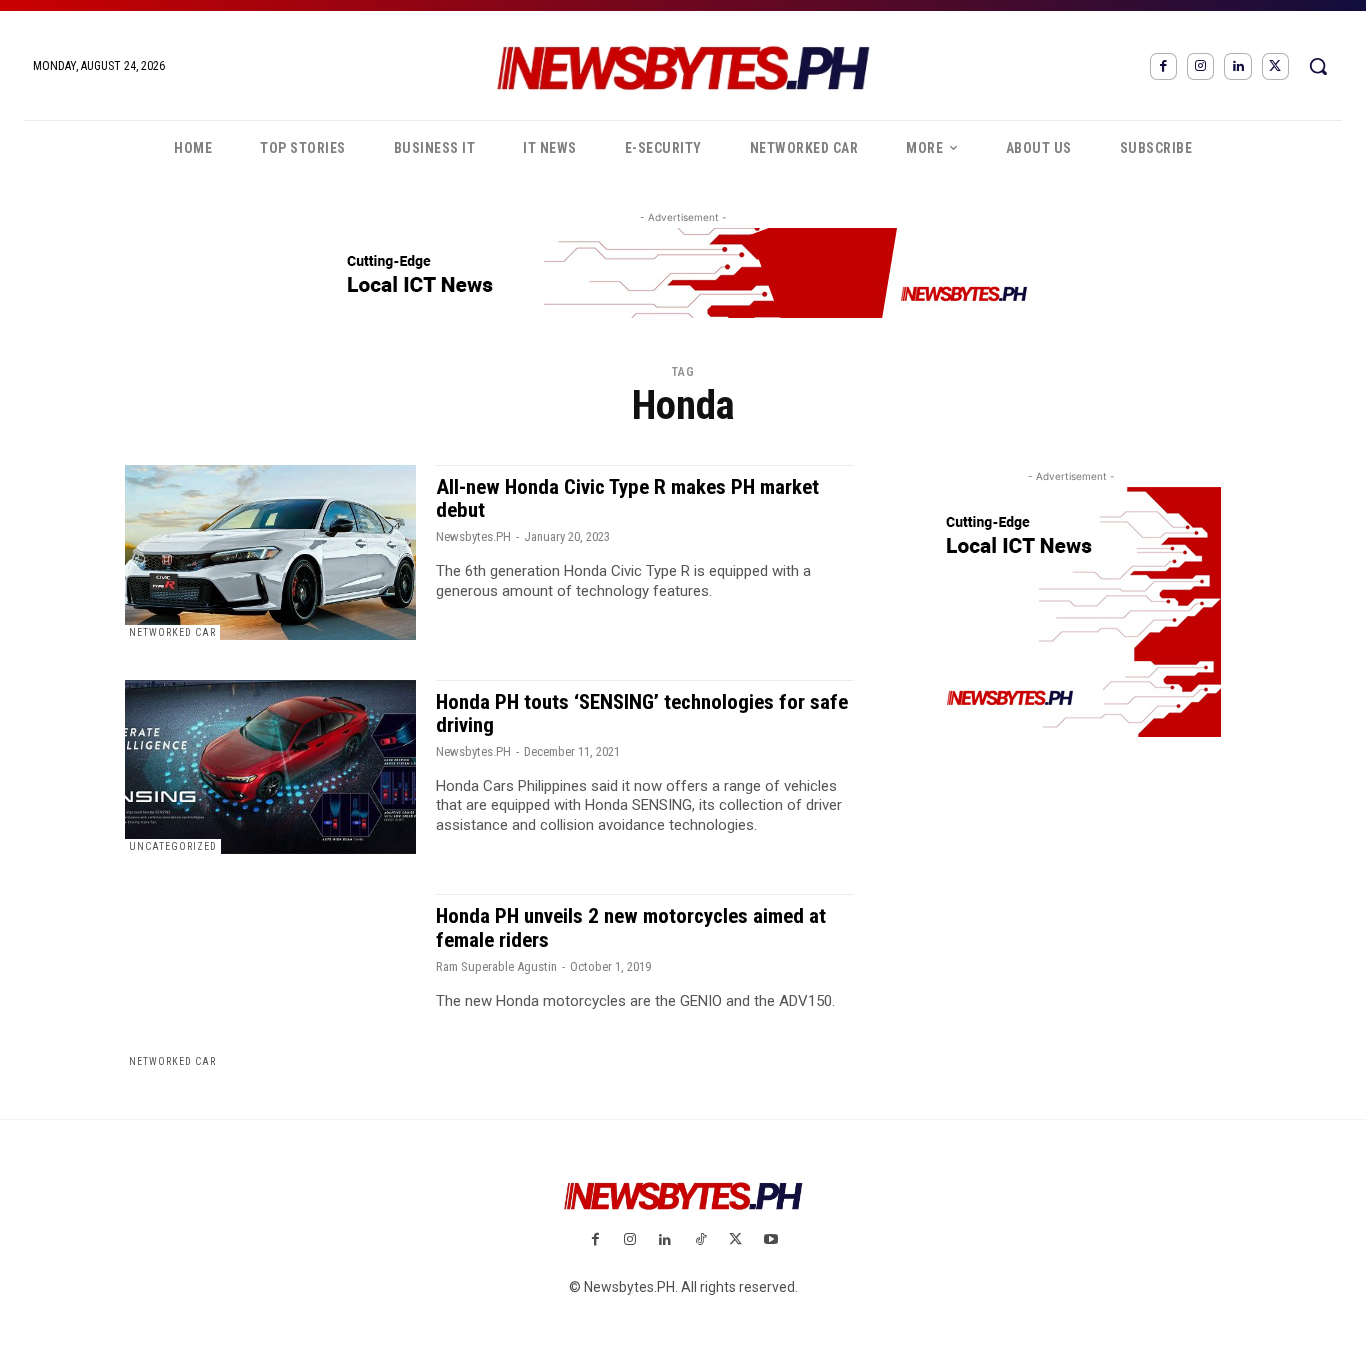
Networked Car (172, 632)
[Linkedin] (1237, 66)
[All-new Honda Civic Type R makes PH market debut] (270, 552)
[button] (1318, 66)
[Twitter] (1275, 66)
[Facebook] (1163, 66)
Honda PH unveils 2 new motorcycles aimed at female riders (631, 927)
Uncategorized (173, 846)
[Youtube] (770, 1240)
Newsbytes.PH (473, 536)
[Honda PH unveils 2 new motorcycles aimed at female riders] (270, 981)
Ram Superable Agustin (496, 966)
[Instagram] (1200, 66)
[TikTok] (700, 1240)
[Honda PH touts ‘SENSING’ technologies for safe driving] (270, 767)
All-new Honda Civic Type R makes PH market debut (627, 498)
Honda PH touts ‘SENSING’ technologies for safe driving (642, 713)
